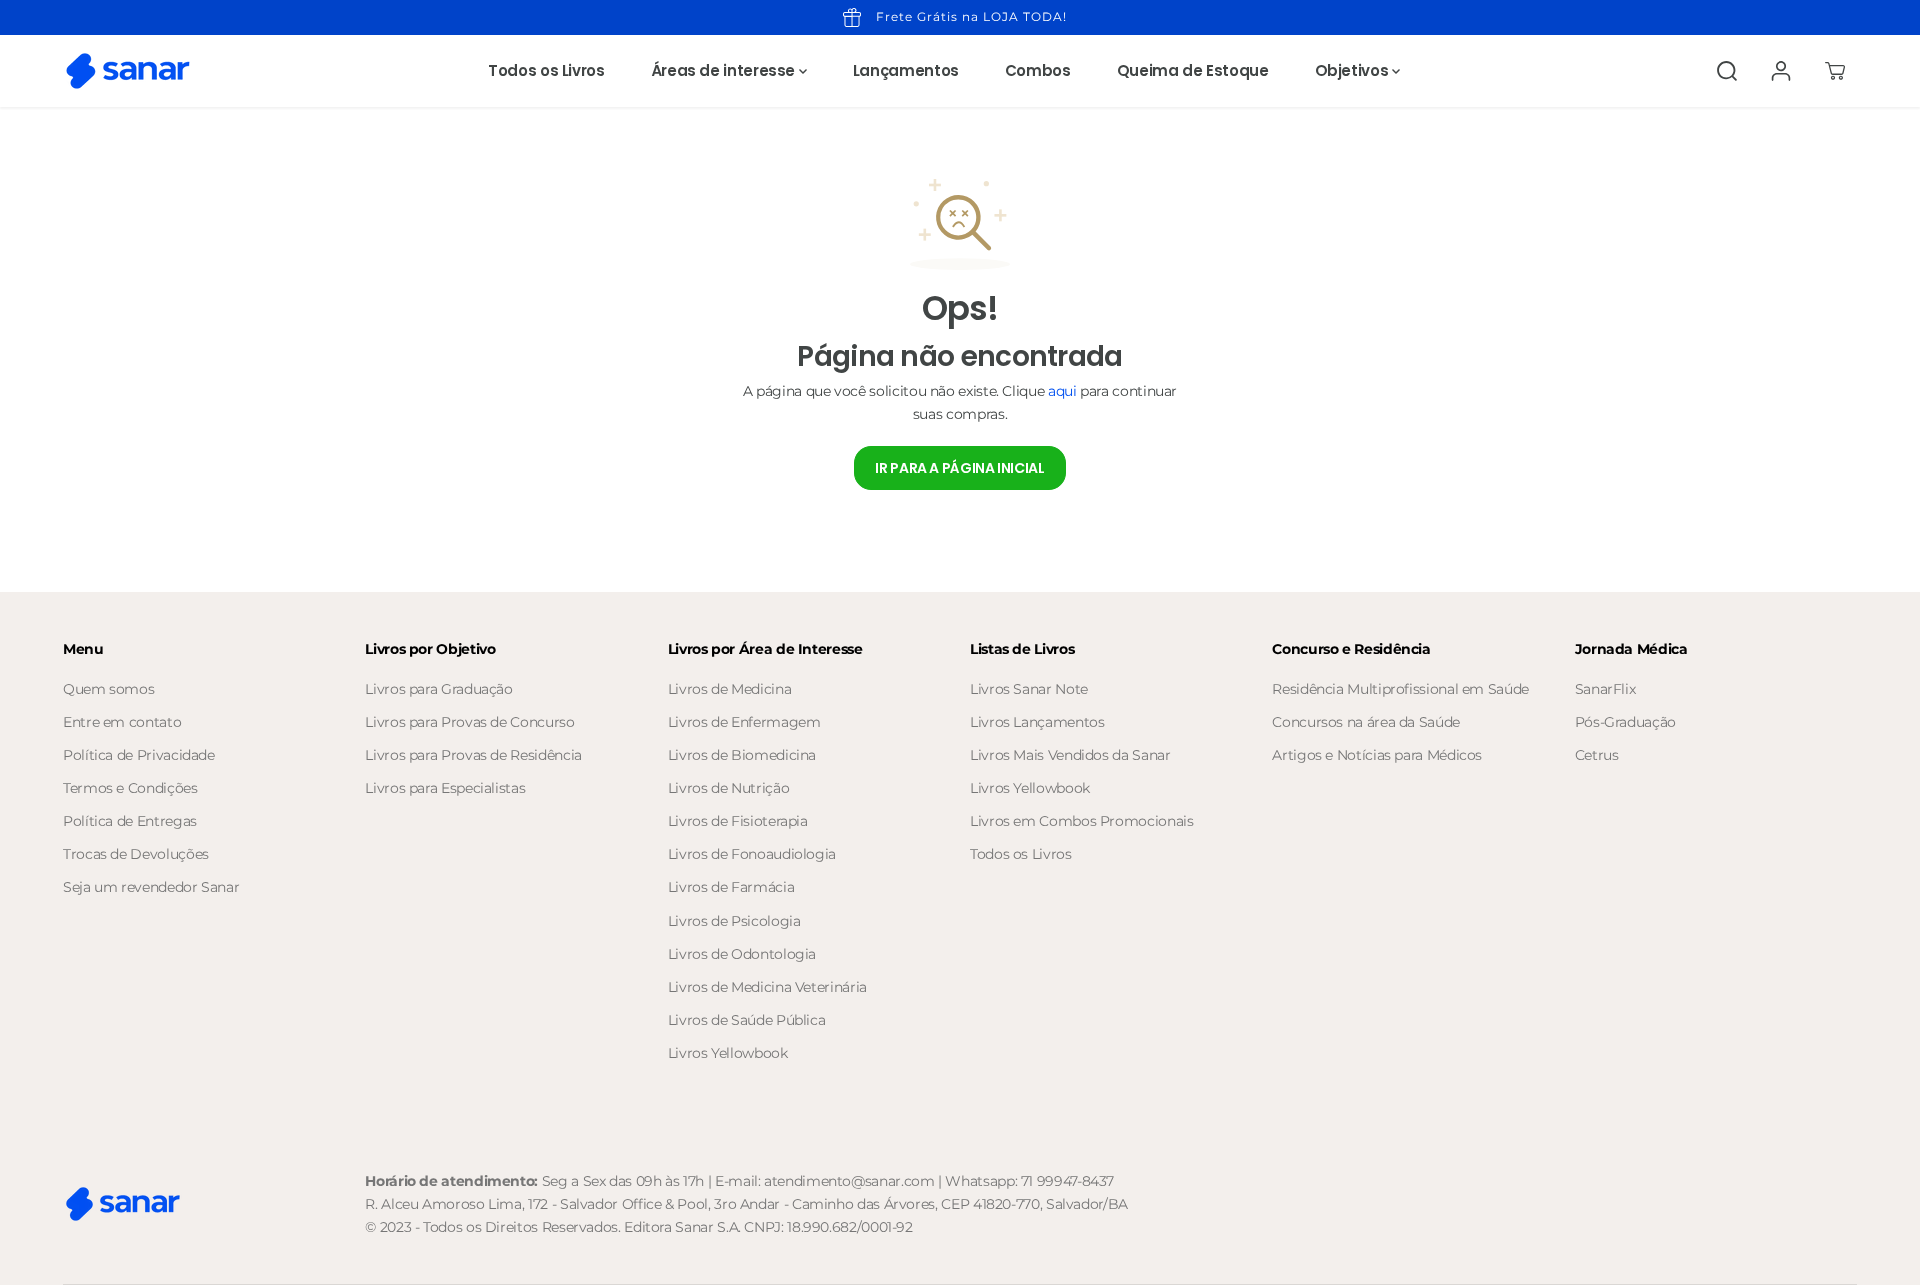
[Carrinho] (1835, 71)
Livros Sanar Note (1029, 689)
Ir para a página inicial (959, 468)
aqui (1062, 391)
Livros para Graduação (438, 689)
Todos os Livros (546, 70)
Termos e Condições (130, 788)
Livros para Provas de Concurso (469, 722)
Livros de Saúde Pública (747, 1020)
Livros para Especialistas (445, 788)
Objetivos (1353, 70)
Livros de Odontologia (742, 954)
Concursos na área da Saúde (1366, 722)
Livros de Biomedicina (742, 755)
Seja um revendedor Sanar (151, 887)
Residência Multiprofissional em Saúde (1400, 689)
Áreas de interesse (725, 70)
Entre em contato (122, 722)
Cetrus (1597, 755)
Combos (1038, 70)
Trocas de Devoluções (136, 854)
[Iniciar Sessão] (1781, 71)
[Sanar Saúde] (128, 71)
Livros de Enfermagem (744, 722)
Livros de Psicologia (734, 921)
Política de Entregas (130, 821)
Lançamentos (906, 70)
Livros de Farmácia (731, 887)
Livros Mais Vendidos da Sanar (1070, 755)
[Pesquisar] (1727, 71)
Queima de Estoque (1193, 70)
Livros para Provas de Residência (473, 755)
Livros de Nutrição (729, 788)
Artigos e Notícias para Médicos (1377, 755)
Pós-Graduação (1625, 722)
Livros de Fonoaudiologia (752, 854)
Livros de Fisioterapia (738, 821)
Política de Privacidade (139, 755)
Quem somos (108, 689)
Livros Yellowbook (728, 1053)
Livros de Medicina (730, 689)
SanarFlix (1605, 689)
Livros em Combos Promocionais (1082, 821)
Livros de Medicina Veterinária (767, 987)
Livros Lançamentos (1037, 722)
